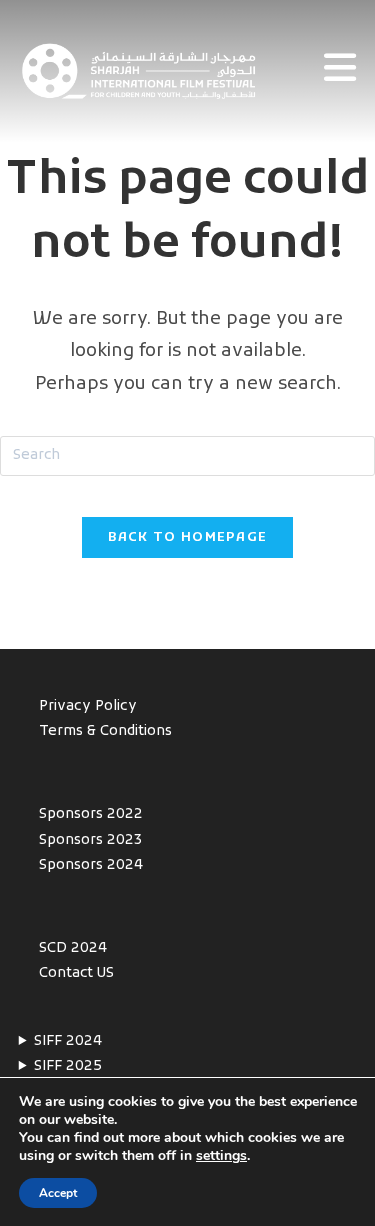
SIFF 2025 (68, 1066)
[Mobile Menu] (340, 72)
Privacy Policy (88, 706)
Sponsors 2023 (91, 840)
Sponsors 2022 (91, 814)
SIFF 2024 (68, 1041)
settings (221, 1156)
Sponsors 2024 (91, 865)
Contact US (76, 973)
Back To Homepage (188, 537)
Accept (58, 1193)
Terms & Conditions (105, 731)
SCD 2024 (73, 948)
